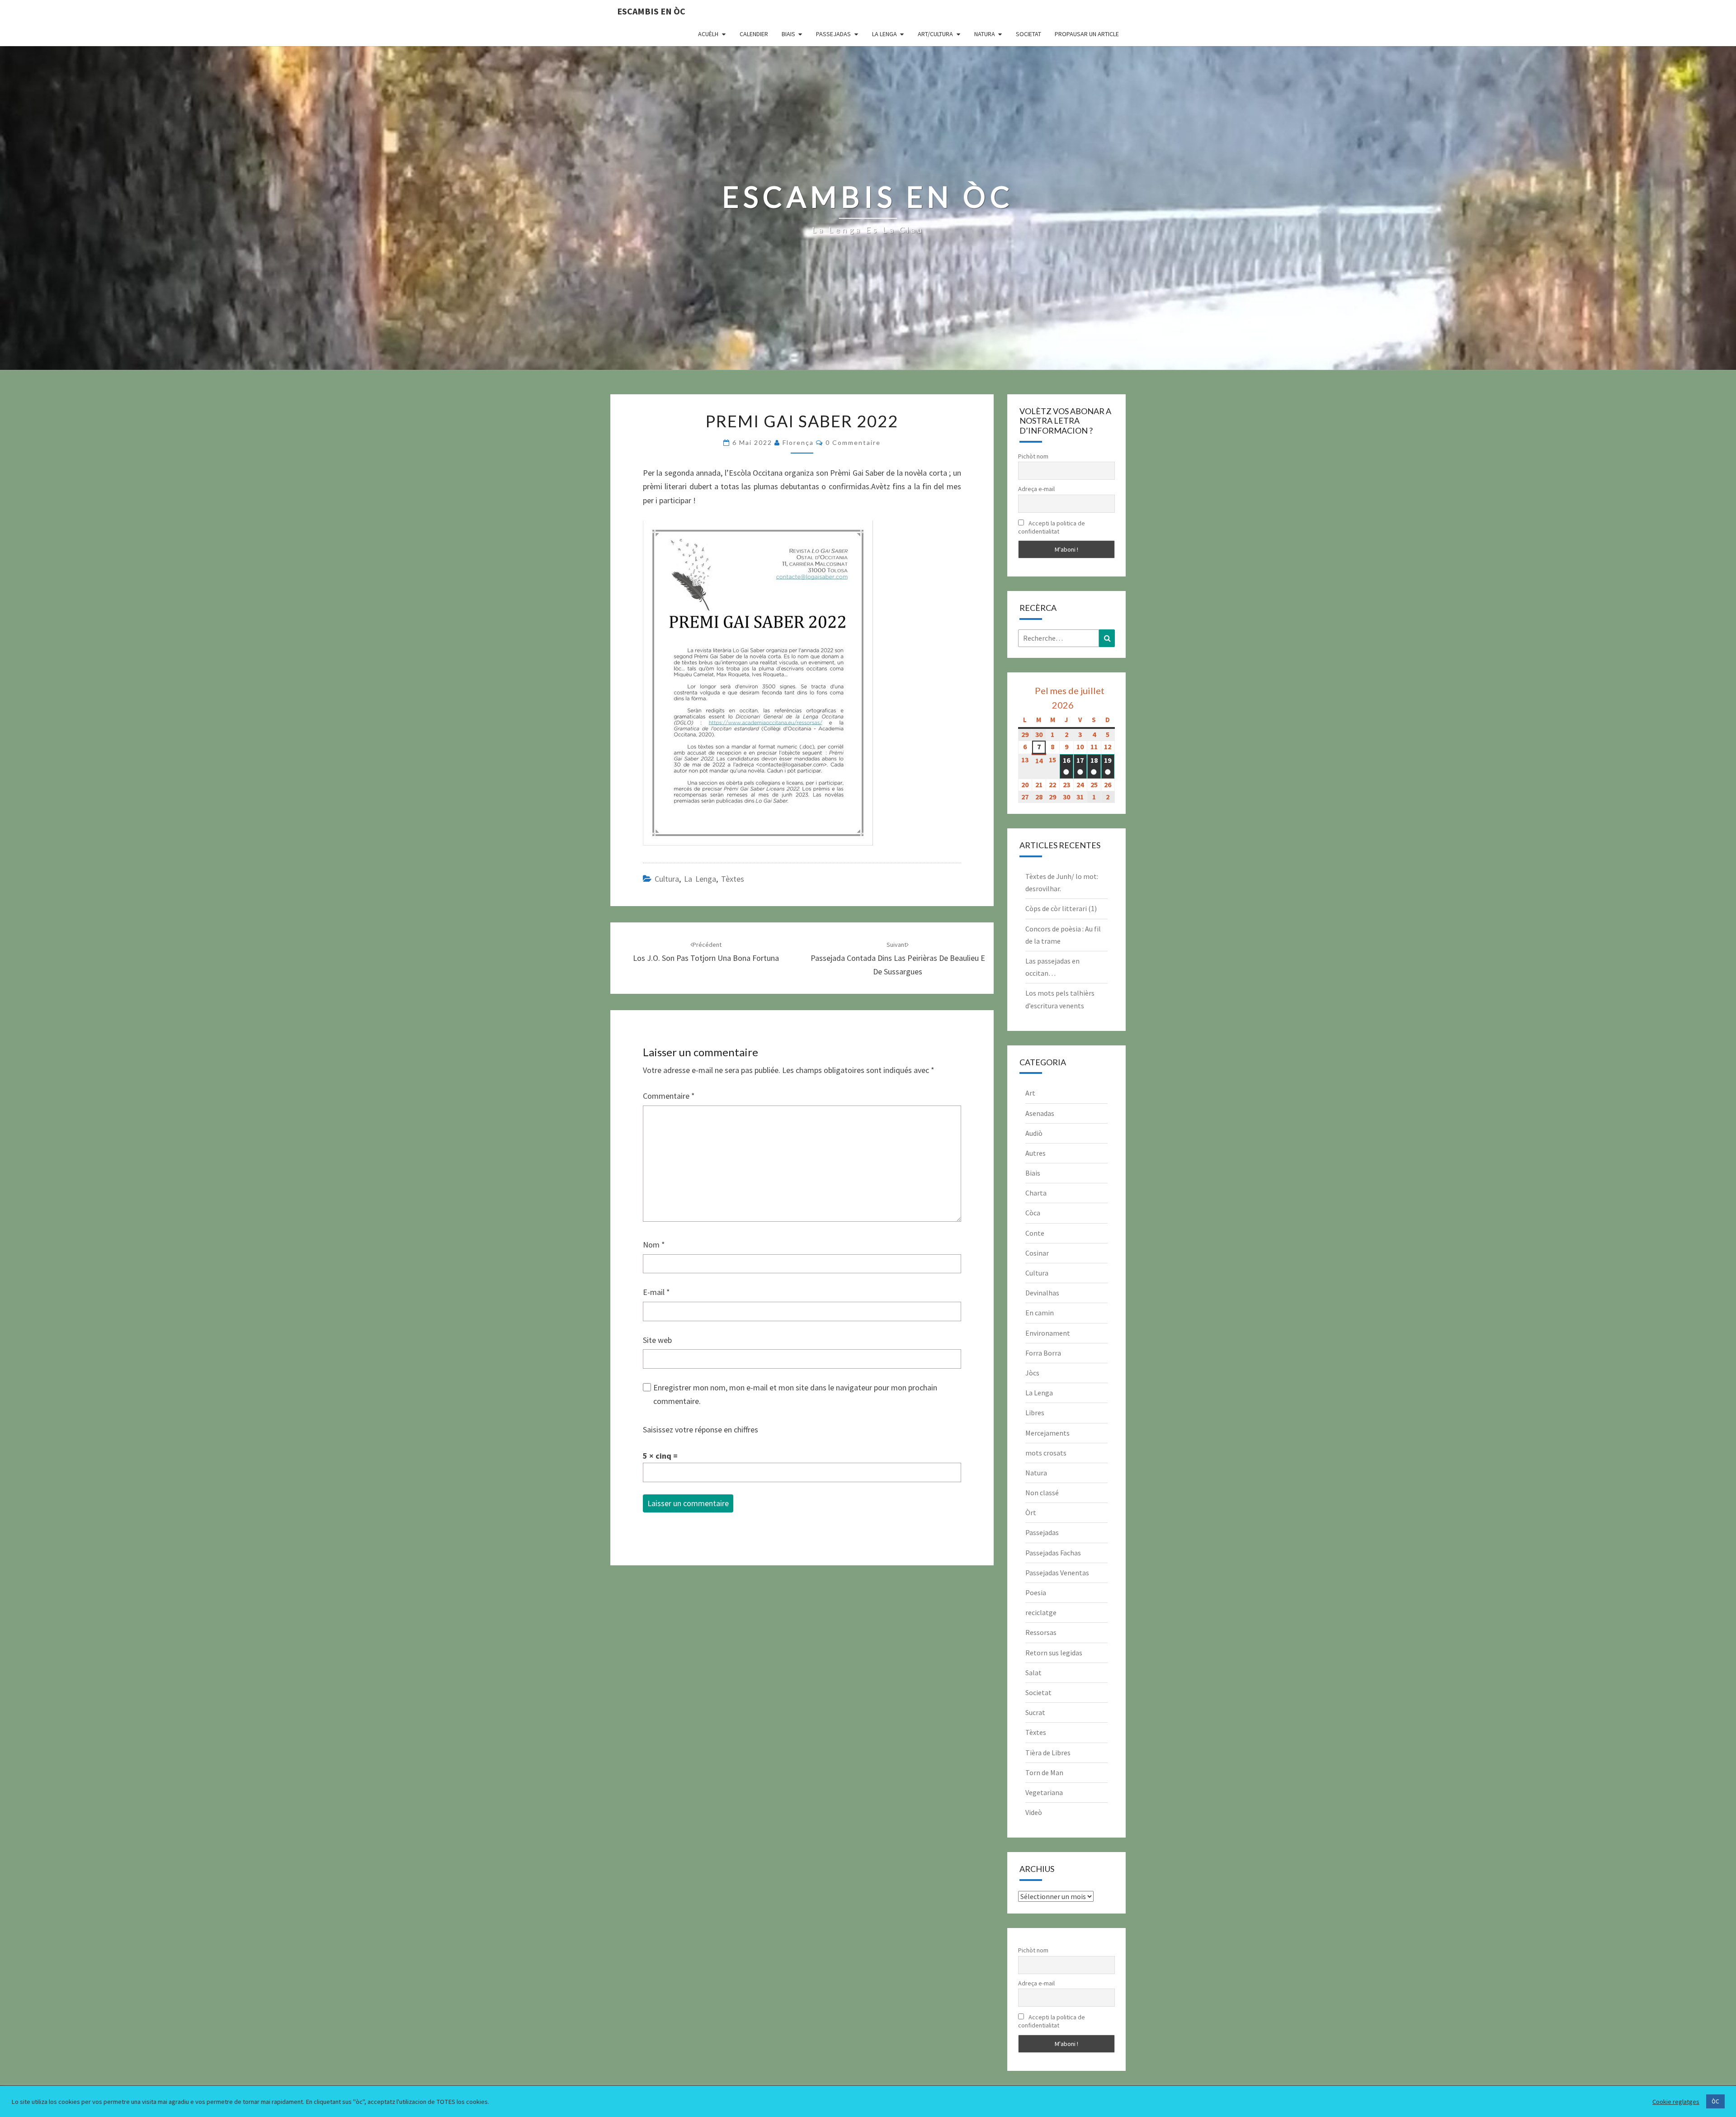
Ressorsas (1041, 1632)
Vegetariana (1044, 1792)
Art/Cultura (935, 34)
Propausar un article (1087, 34)
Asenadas (1040, 1113)
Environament (1048, 1333)
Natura (985, 34)
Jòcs (1032, 1373)
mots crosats (1046, 1453)
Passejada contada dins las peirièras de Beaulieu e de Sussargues (898, 959)
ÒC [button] (1715, 2101)
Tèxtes (733, 879)
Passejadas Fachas (1053, 1553)
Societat (1028, 34)
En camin (1040, 1313)
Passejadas (833, 34)
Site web (657, 1340)
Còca (1033, 1213)
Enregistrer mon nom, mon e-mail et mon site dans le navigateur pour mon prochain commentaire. (795, 1394)
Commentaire (669, 1096)
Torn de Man (1044, 1772)
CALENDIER (754, 34)
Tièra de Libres (1048, 1753)
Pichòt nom (1033, 456)
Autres (1035, 1153)
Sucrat (1035, 1712)
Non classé (1042, 1493)
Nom (654, 1245)
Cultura (667, 879)
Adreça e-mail (1036, 489)
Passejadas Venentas (1057, 1573)
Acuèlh (708, 34)
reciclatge (1041, 1612)
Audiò (1034, 1133)
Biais (788, 34)
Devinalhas (1042, 1293)
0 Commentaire (853, 442)
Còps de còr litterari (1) (1061, 908)
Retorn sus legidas (1054, 1653)
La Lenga (885, 34)
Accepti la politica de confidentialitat (1052, 527)
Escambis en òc (651, 11)
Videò (1034, 1812)
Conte (1035, 1233)
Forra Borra (1043, 1353)
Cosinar (1037, 1253)
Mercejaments (1047, 1433)
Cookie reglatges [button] (1676, 2102)
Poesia (1036, 1592)
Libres (1035, 1413)
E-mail (656, 1292)
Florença (798, 442)
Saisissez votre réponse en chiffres (701, 1429)
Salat (1033, 1673)
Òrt (1031, 1512)
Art (1030, 1093)
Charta (1036, 1193)
